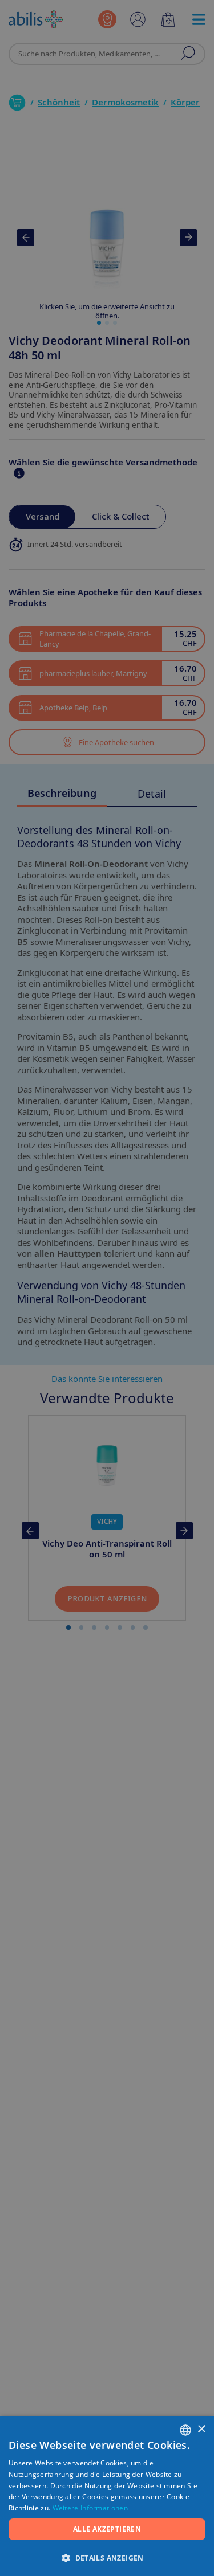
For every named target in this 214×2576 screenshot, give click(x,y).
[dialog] (107, 1288)
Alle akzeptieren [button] (107, 2529)
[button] (107, 2557)
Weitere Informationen (90, 2508)
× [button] (201, 2429)
